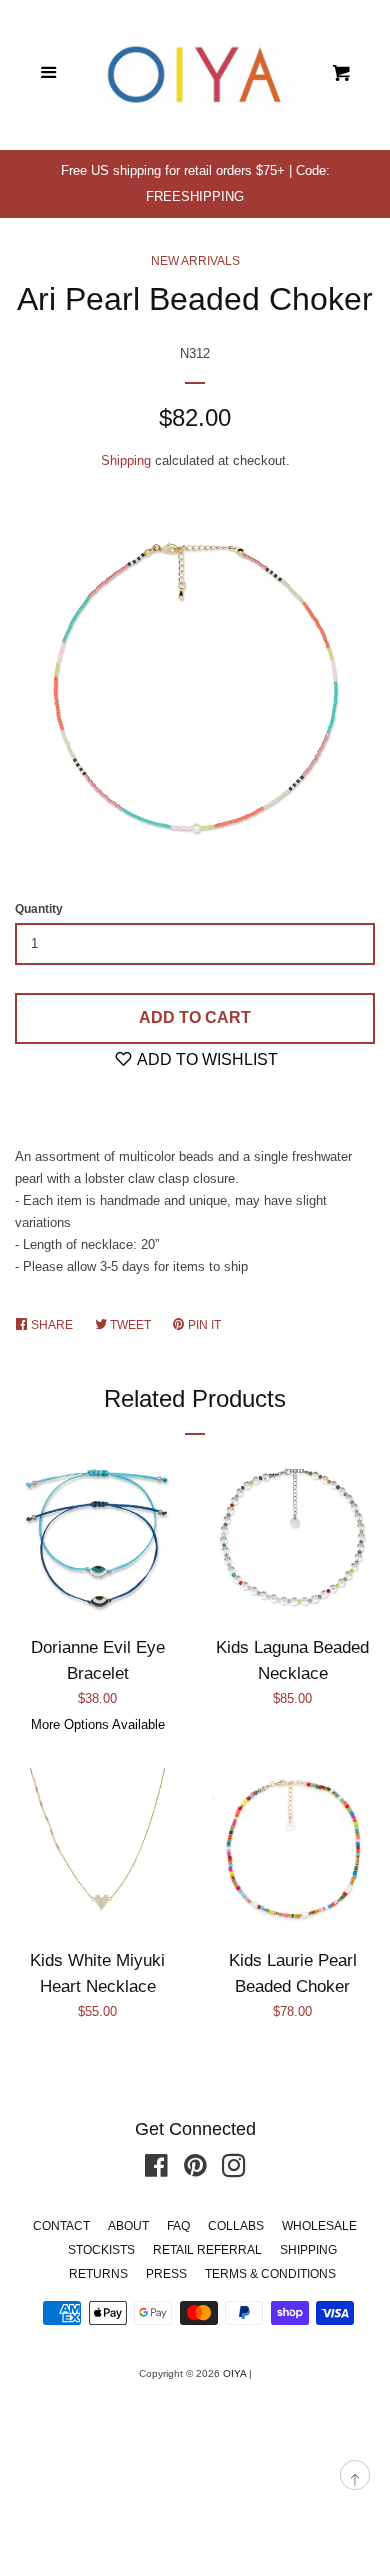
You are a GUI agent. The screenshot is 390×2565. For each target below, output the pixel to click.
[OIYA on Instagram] (234, 2170)
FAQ (178, 2226)
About (128, 2226)
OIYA (234, 2373)
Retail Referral (207, 2250)
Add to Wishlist (206, 1059)
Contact (61, 2226)
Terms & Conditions (270, 2274)
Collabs (236, 2226)
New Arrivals (195, 261)
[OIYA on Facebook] (156, 2170)
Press (166, 2274)
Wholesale (319, 2226)
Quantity (39, 909)
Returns (98, 2274)
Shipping (126, 460)
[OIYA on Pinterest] (195, 2170)
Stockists (101, 2250)
